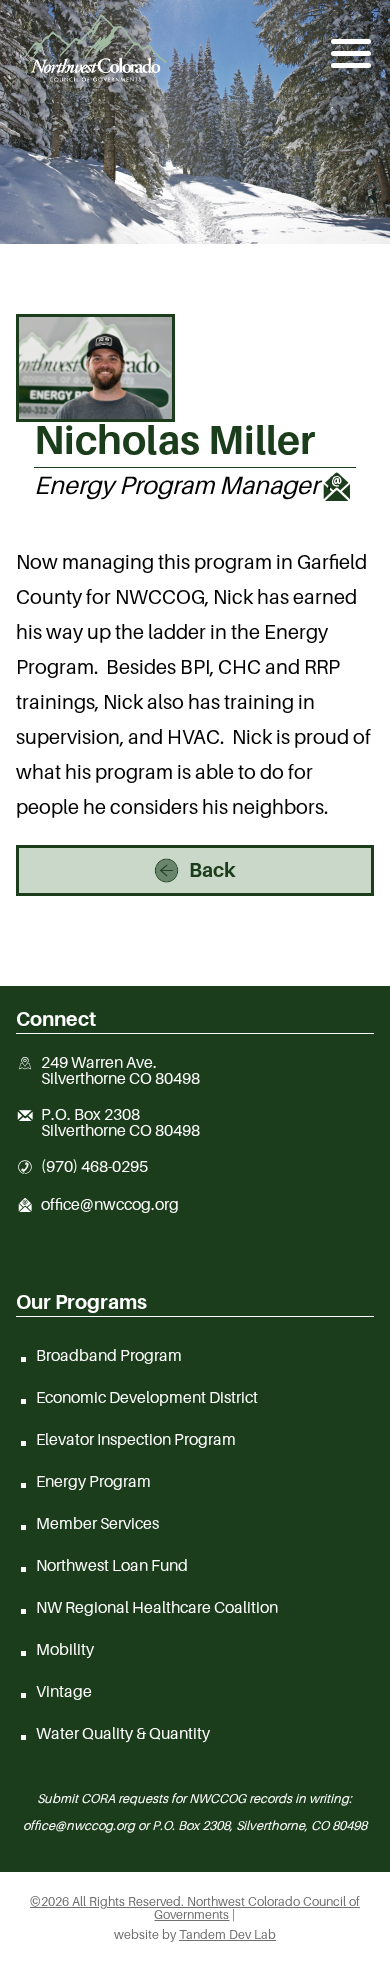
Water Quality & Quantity (123, 1733)
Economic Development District (147, 1397)
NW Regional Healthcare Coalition (157, 1607)
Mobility (65, 1649)
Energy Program (93, 1481)
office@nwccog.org (110, 1205)
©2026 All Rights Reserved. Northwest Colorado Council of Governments (195, 1908)
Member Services (97, 1523)
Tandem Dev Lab (227, 1934)
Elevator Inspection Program (136, 1439)
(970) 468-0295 (94, 1167)
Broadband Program (109, 1355)
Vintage (64, 1691)
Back (212, 870)
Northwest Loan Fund (112, 1565)
